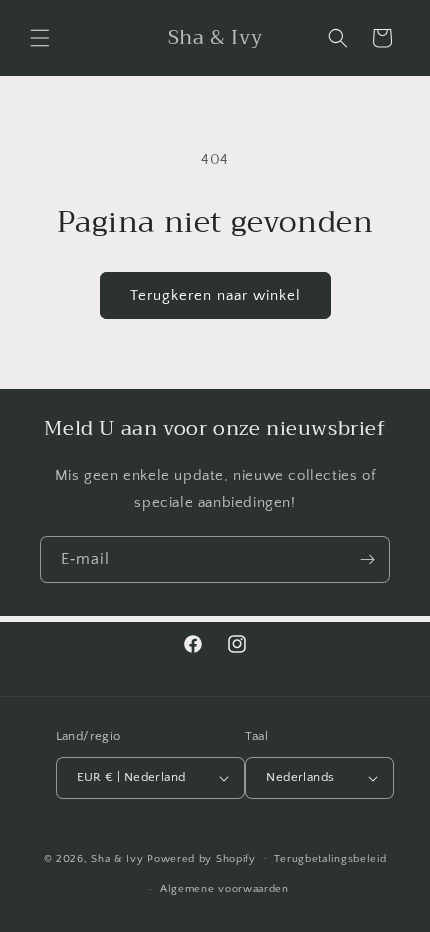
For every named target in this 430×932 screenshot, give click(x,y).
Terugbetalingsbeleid (330, 859)
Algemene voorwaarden (224, 889)
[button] (40, 38)
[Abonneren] (367, 559)
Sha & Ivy (119, 858)
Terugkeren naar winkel (215, 295)
